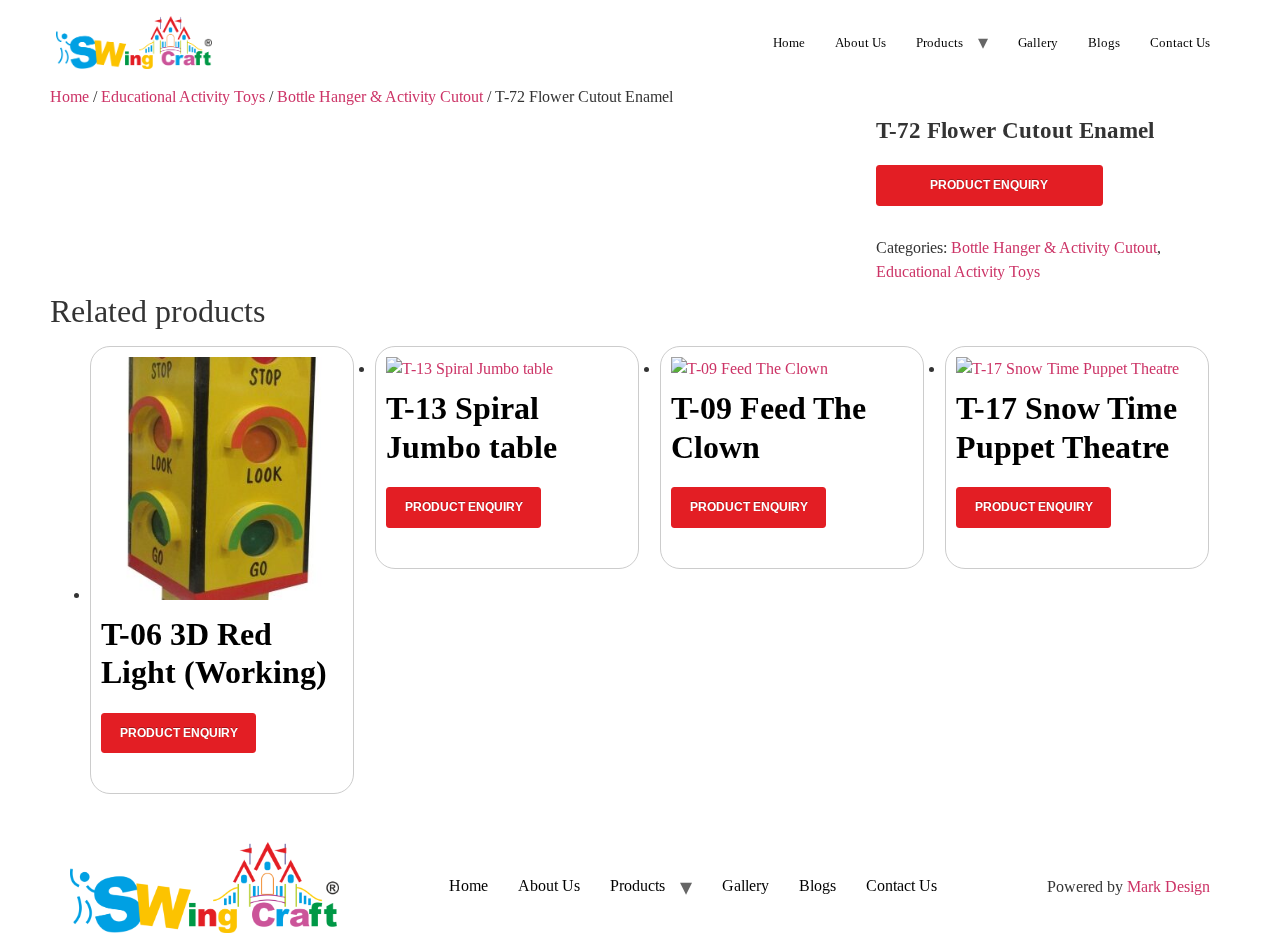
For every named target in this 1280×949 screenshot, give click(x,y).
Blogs (1104, 42)
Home (789, 42)
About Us (860, 42)
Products (939, 42)
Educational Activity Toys (183, 96)
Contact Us (1180, 42)
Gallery (1038, 42)
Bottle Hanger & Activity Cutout (380, 96)
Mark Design (1168, 886)
